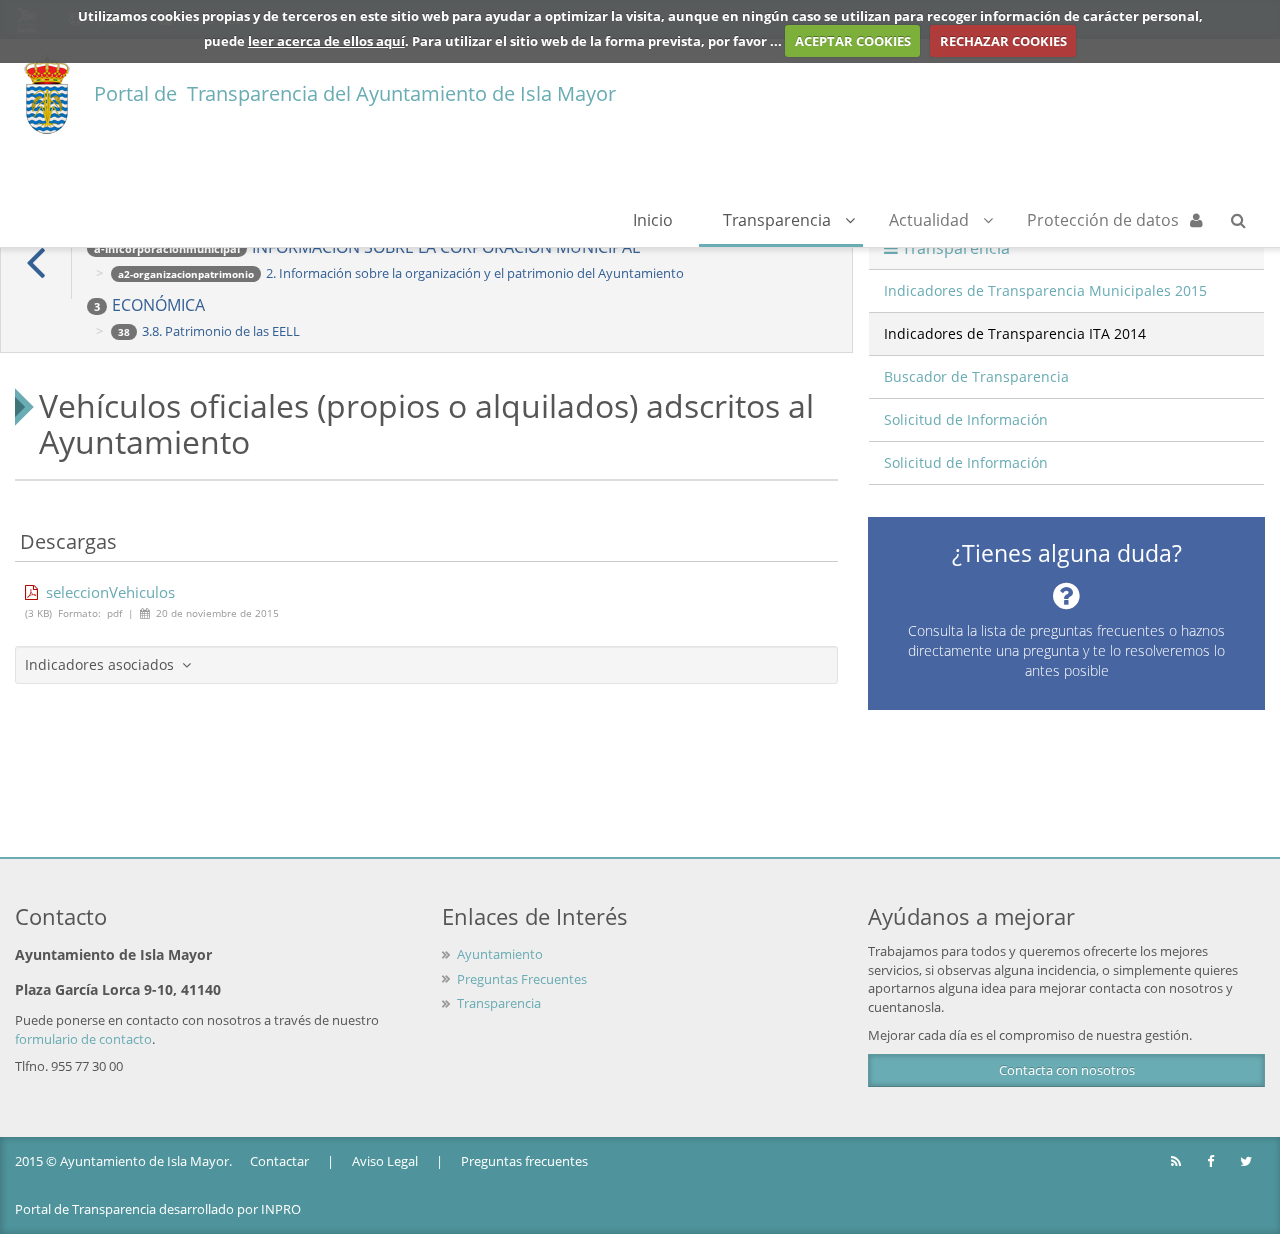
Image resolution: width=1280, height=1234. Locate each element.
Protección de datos (1103, 220)
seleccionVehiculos (106, 592)
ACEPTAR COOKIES (853, 41)
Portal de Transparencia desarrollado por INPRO (158, 1209)
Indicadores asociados (103, 664)
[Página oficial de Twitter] (1247, 1161)
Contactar (279, 1161)
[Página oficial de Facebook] (1212, 1161)
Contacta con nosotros (1067, 1070)
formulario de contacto (83, 1039)
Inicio (653, 220)
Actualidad (929, 220)
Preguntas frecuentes (524, 1161)
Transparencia (777, 220)
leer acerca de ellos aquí (326, 41)
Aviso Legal (385, 1161)
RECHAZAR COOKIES (1003, 41)
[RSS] (1177, 1161)
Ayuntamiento (500, 954)
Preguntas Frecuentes (522, 979)
